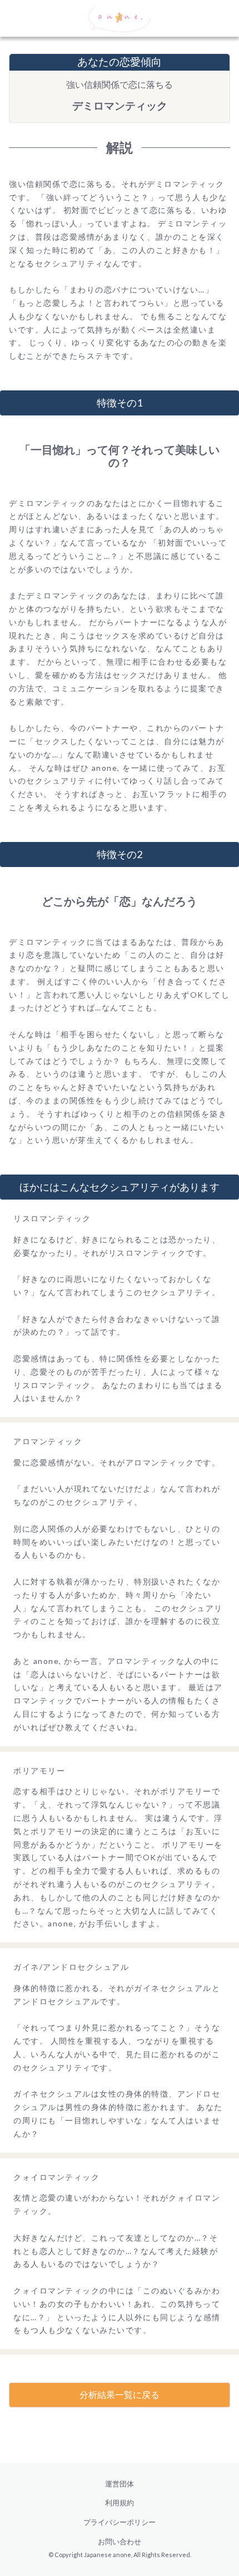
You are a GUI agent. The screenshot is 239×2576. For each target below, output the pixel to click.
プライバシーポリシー (120, 2522)
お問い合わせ (120, 2542)
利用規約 (120, 2503)
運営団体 (120, 2484)
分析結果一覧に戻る (120, 2394)
